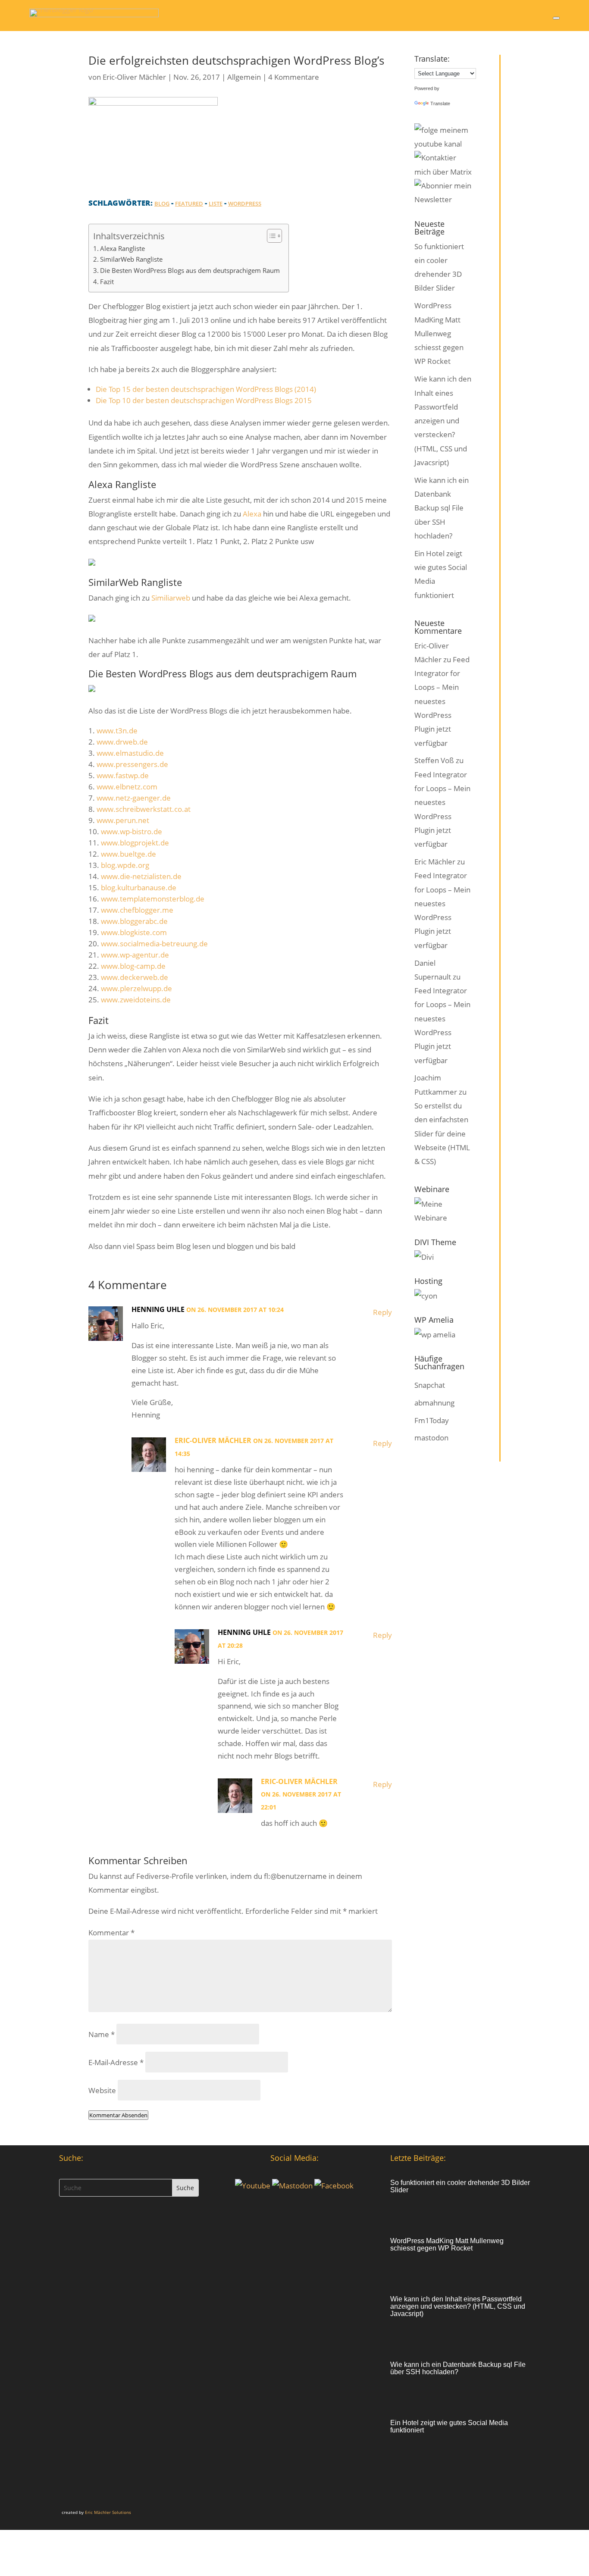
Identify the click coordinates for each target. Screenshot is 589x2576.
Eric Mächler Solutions (108, 2512)
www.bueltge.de (128, 854)
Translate (440, 103)
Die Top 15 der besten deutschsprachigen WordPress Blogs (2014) (206, 389)
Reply (382, 1312)
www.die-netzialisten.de (141, 876)
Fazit (107, 282)
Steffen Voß (434, 760)
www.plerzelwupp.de (136, 988)
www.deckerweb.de (135, 977)
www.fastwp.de (123, 775)
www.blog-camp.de (133, 966)
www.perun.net (123, 820)
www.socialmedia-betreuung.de (154, 944)
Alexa (252, 514)
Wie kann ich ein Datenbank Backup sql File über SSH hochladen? (442, 508)
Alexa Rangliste (122, 248)
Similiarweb (171, 598)
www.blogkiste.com (134, 932)
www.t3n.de (117, 731)
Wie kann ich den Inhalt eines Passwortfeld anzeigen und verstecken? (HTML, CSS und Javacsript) (443, 421)
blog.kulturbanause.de (139, 887)
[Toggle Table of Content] (270, 236)
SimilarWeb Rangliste (131, 259)
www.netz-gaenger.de (134, 798)
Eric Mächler (435, 862)
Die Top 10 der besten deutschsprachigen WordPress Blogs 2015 (204, 400)
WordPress (245, 203)
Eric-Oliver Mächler (134, 77)
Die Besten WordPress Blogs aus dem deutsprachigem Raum (190, 270)
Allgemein (244, 77)
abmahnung (434, 1403)
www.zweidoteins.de (136, 1000)
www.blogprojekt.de (135, 843)
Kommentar (111, 1933)
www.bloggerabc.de (134, 921)
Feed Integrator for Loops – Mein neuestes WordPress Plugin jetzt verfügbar (442, 701)
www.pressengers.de (132, 764)
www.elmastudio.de (130, 753)
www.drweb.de (122, 742)
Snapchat (430, 1385)
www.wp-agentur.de (135, 955)
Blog (162, 203)
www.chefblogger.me (137, 910)
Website (102, 2090)
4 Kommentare (294, 77)
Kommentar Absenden (118, 2115)
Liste (216, 203)
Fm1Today (432, 1420)
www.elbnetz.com (127, 787)
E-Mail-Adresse (116, 2062)
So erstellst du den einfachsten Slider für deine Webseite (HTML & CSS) (442, 1133)
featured (189, 203)
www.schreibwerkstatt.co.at (144, 809)
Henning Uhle (158, 1309)
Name (102, 2034)
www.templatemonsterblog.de (153, 899)
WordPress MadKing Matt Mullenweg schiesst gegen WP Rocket (439, 333)
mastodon (431, 1438)
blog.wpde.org (125, 865)
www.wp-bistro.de (132, 831)
